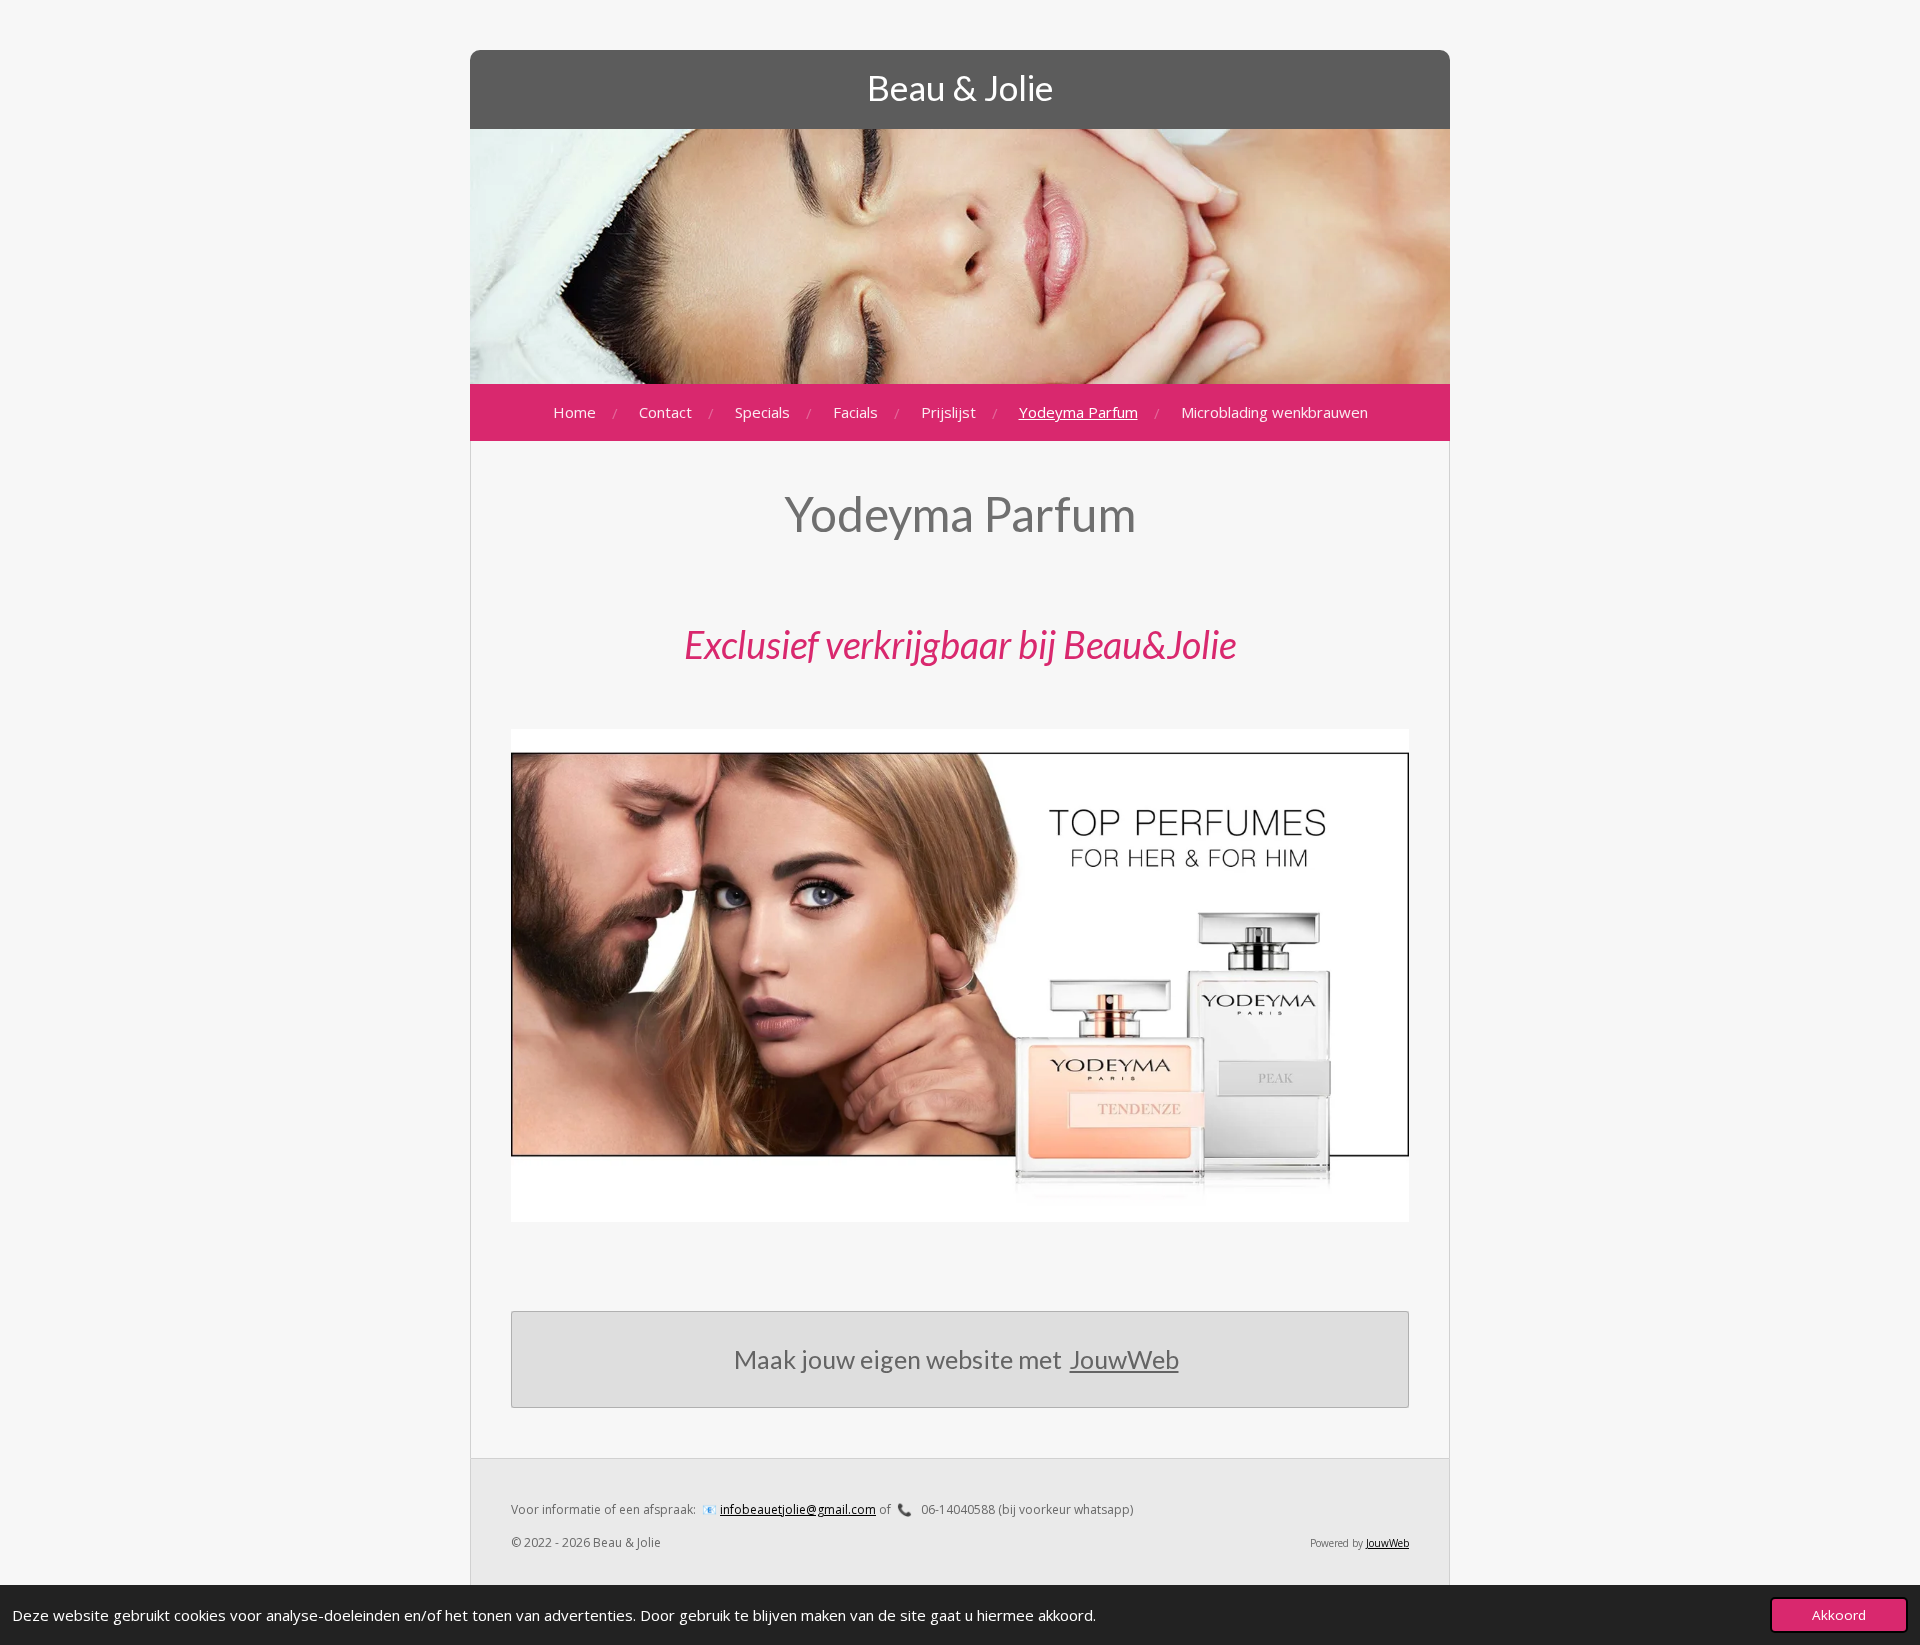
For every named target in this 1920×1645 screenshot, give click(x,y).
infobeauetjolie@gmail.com (798, 1509)
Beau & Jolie (960, 87)
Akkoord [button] (1839, 1615)
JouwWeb (1124, 1359)
